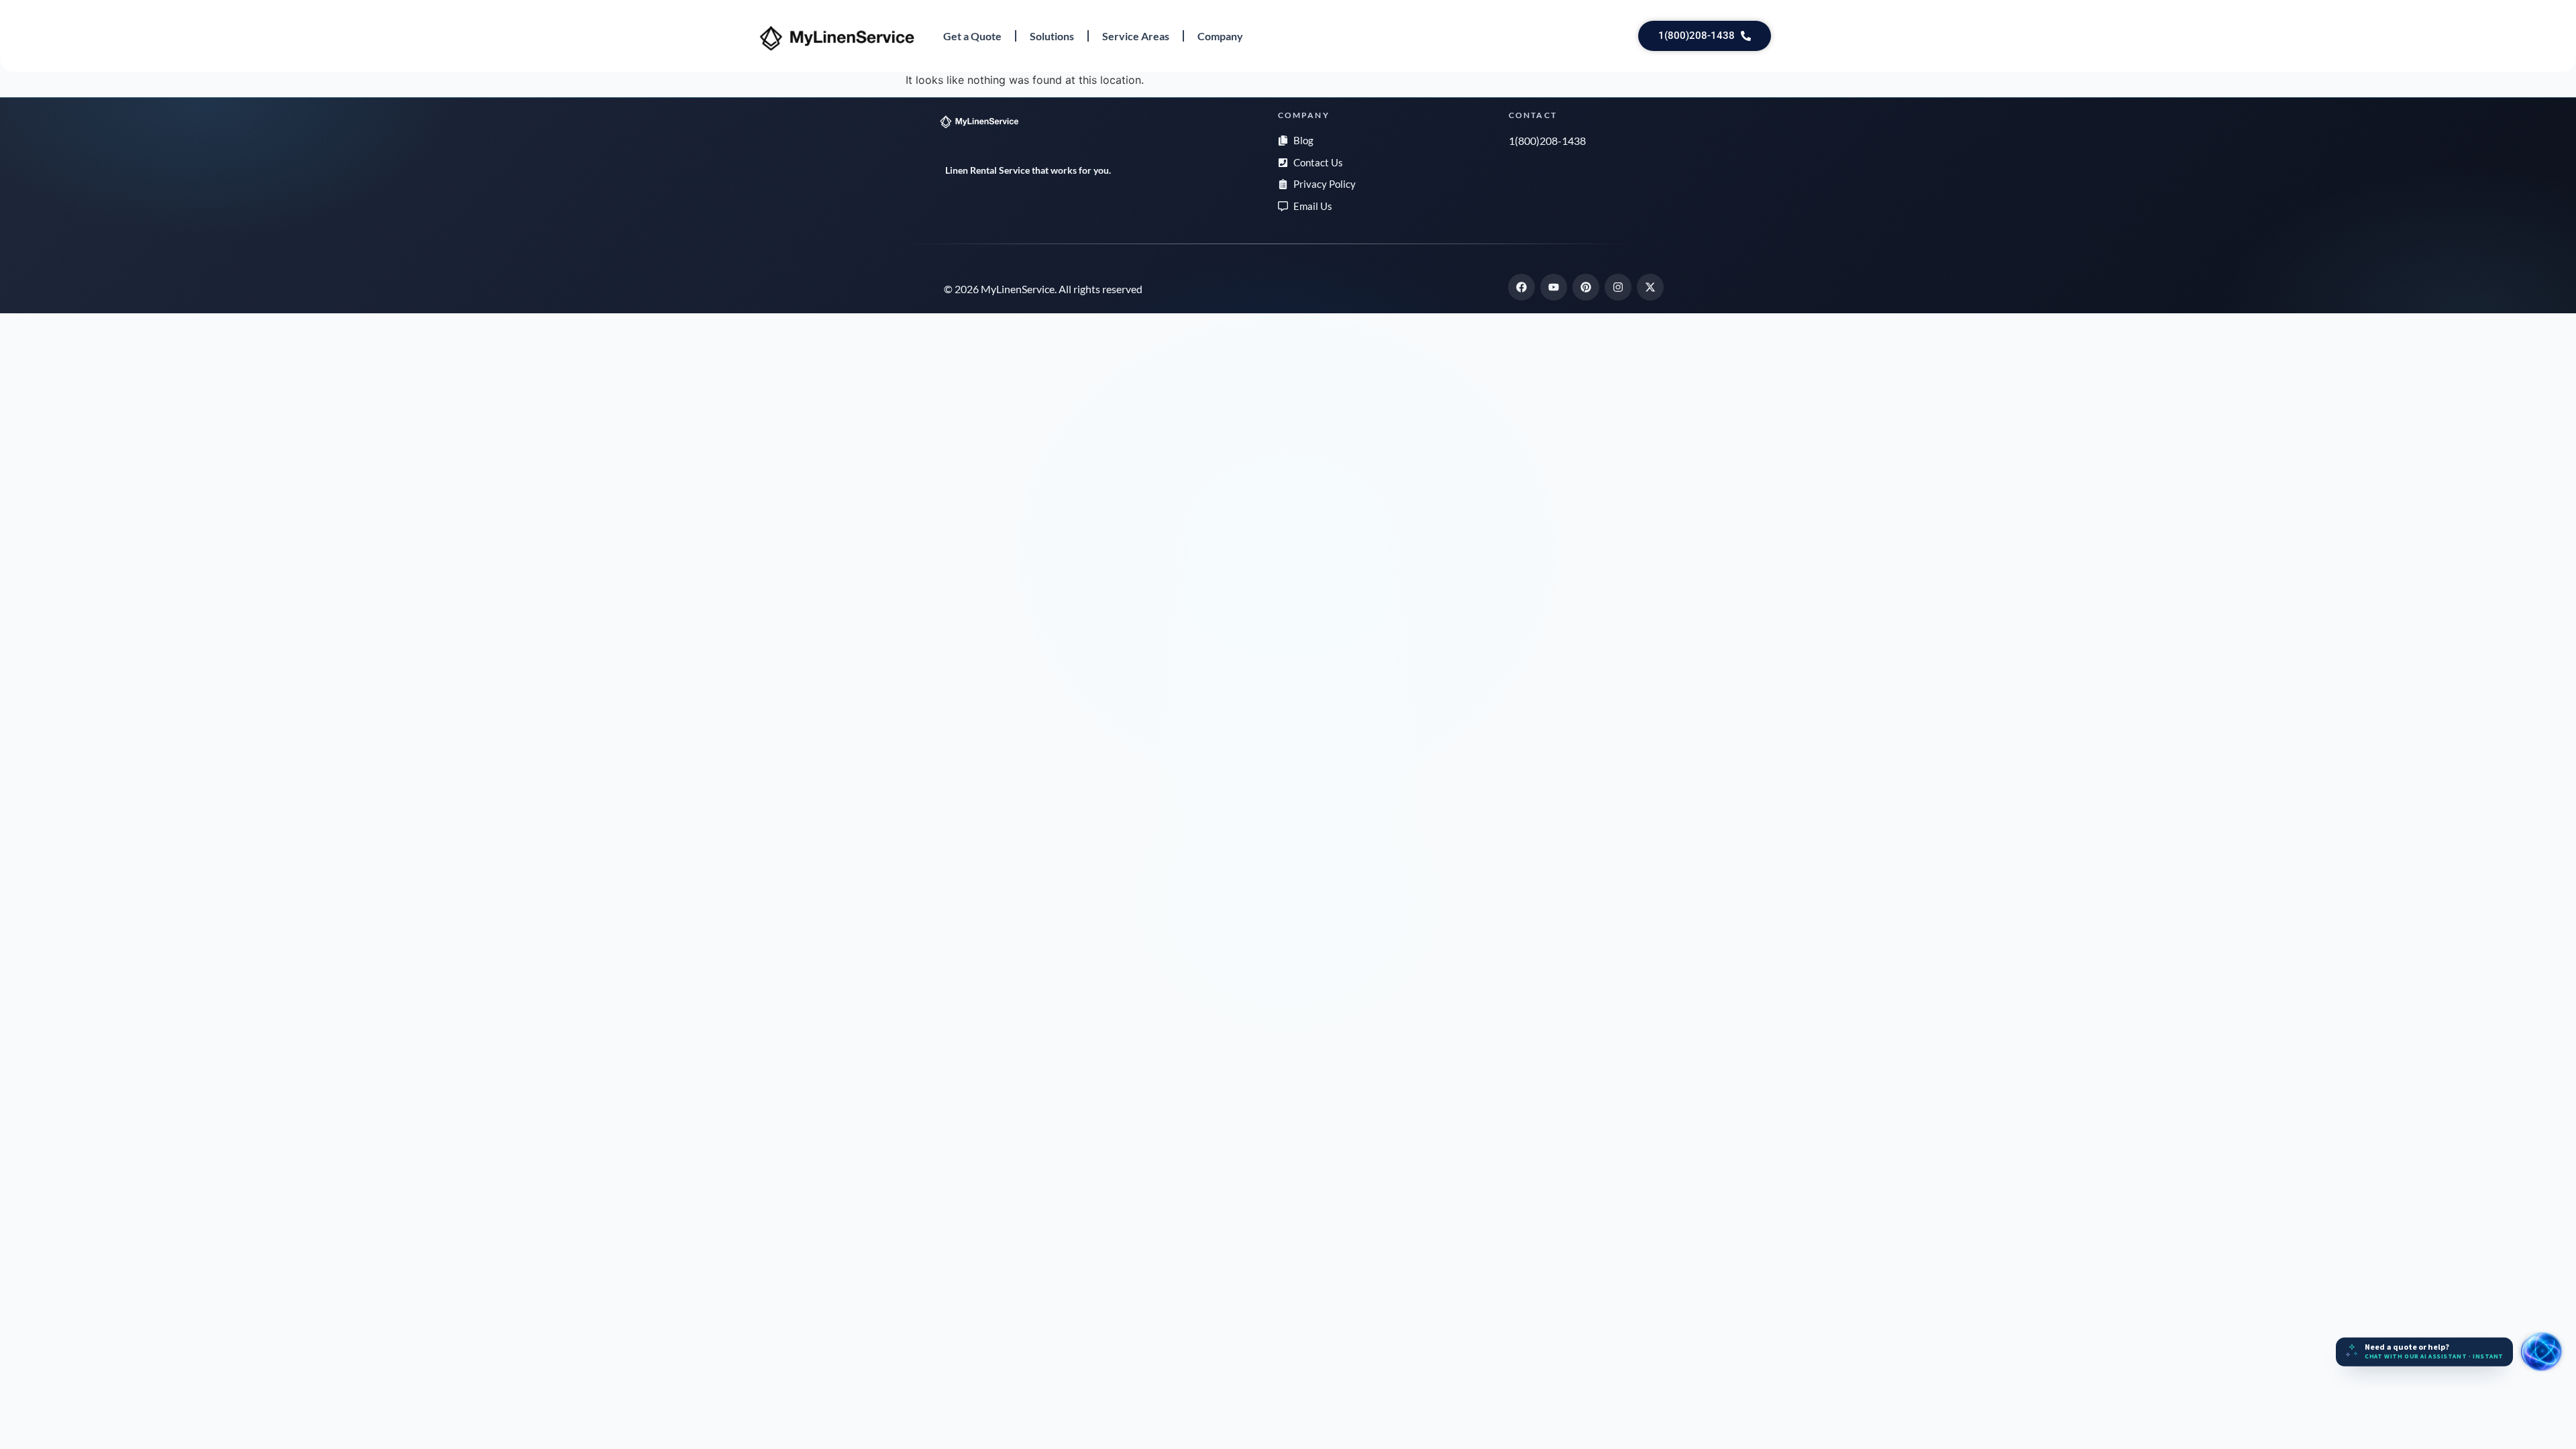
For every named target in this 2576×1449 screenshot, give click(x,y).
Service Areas (1136, 36)
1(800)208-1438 (1547, 141)
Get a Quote (972, 36)
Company (1220, 36)
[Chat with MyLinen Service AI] (2541, 1352)
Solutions (1052, 36)
